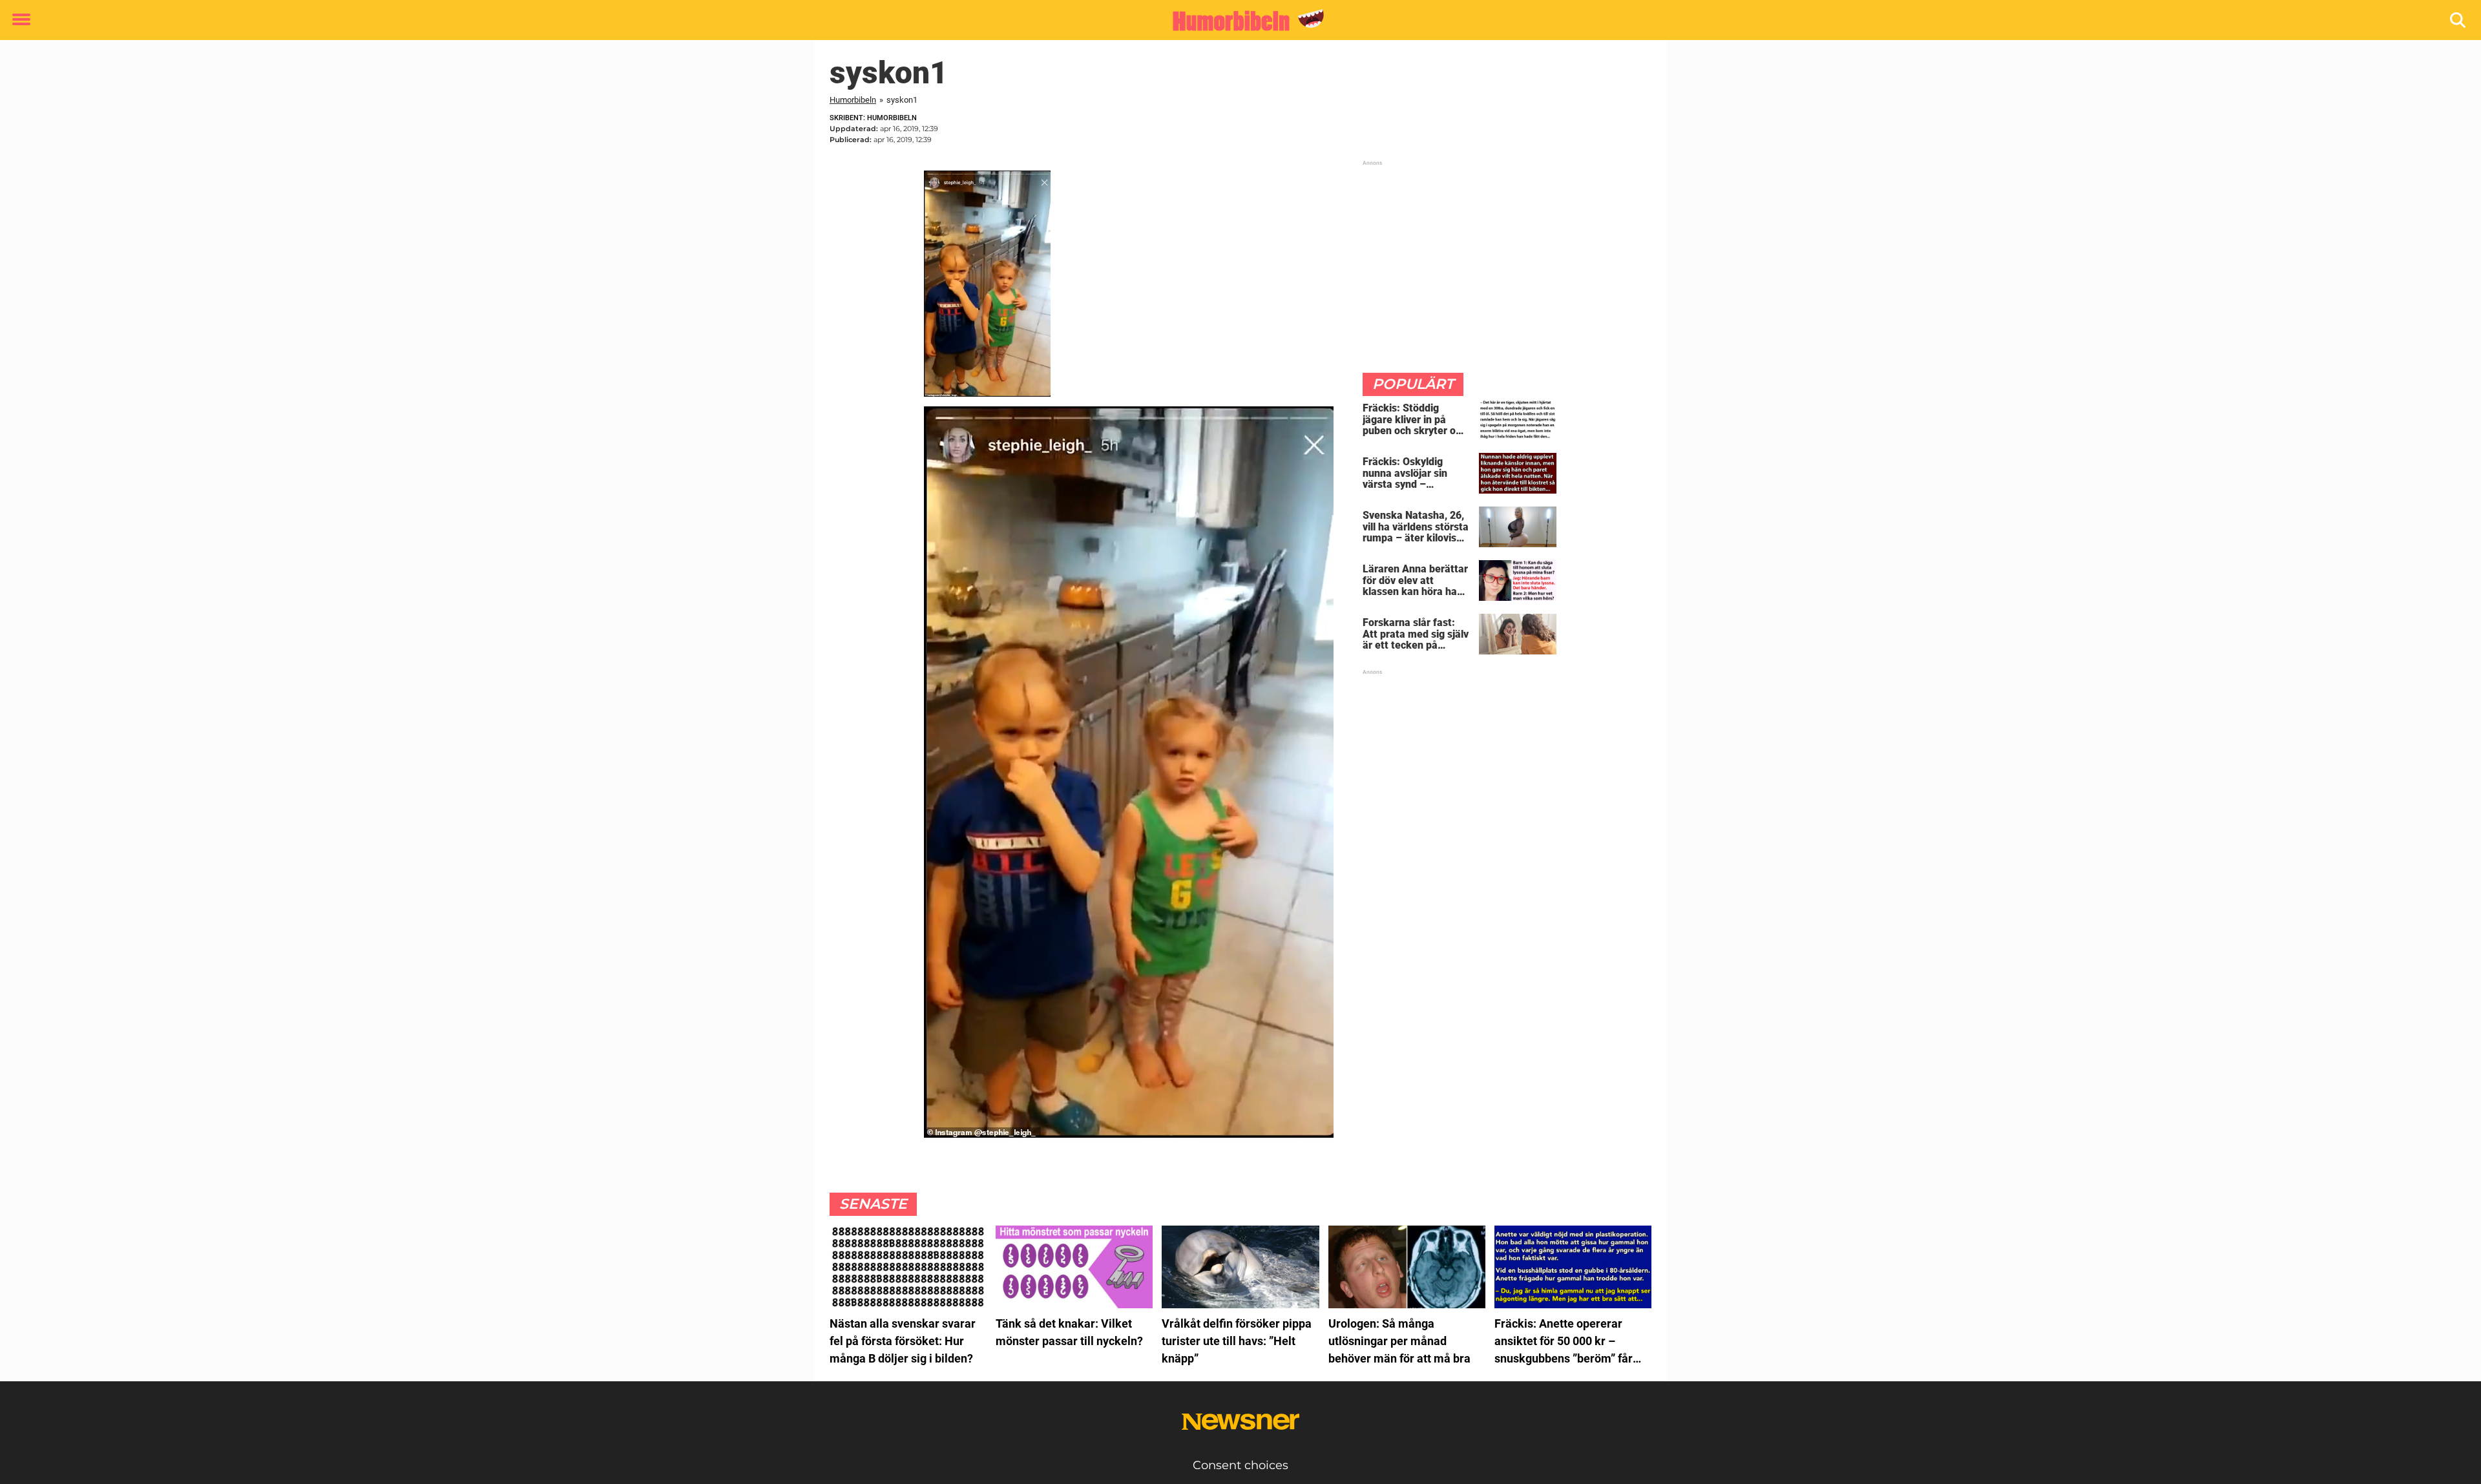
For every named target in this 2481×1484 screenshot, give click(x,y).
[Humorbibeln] (1236, 21)
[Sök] (2459, 20)
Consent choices (1240, 1465)
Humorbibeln (853, 100)
